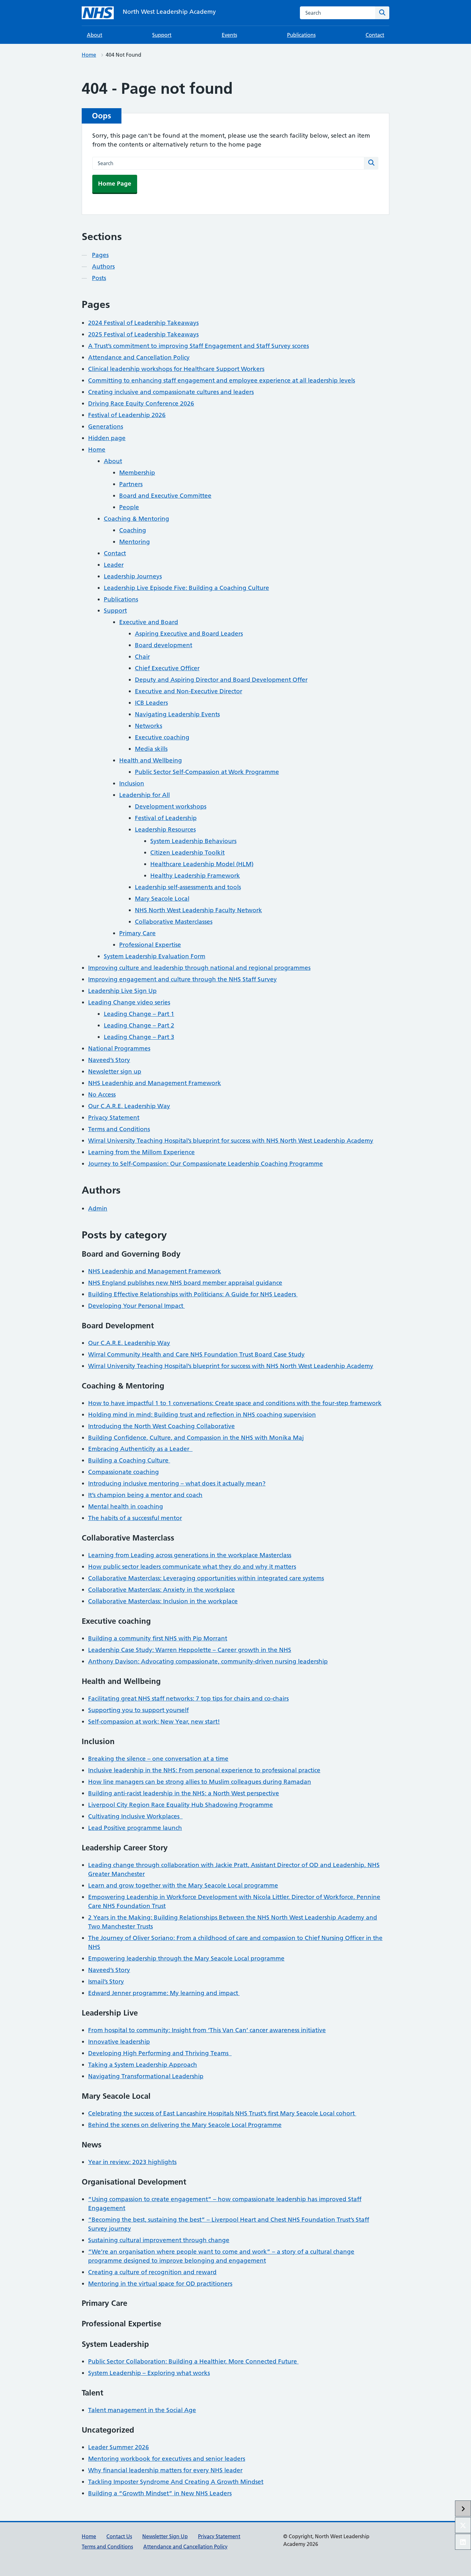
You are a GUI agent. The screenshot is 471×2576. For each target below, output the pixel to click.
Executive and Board (149, 622)
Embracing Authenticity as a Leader (140, 1449)
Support (162, 35)
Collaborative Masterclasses (174, 922)
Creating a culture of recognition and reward (152, 2272)
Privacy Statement (114, 1118)
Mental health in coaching (126, 1506)
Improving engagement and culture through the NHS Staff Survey (182, 979)
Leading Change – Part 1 (139, 1014)
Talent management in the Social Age (142, 2410)
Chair (142, 657)
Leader (114, 565)
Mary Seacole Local (162, 899)
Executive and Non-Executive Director (189, 691)
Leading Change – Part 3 (139, 1037)
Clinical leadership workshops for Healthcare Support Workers (176, 369)
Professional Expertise (150, 945)
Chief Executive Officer (167, 668)
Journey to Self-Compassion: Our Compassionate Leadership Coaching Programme (206, 1164)
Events (229, 35)
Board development (164, 645)
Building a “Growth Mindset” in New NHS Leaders (160, 2493)
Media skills (151, 749)
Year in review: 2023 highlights (132, 2162)
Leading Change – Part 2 (139, 1025)
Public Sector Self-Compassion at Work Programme (207, 772)
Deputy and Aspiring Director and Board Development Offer (221, 680)
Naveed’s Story (109, 1060)
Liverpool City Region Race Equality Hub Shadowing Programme (181, 1805)
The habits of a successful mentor (135, 1518)
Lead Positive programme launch (135, 1828)
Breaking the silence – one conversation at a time (158, 1759)
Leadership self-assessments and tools (188, 887)
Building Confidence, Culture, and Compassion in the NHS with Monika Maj (196, 1438)
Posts (99, 278)
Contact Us (119, 2536)
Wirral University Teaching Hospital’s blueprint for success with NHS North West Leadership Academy (231, 1141)
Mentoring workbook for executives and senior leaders (167, 2459)
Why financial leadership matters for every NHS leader (165, 2470)
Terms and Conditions (119, 1129)
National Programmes (119, 1048)
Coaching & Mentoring (136, 519)
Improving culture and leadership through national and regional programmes (199, 968)
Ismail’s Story (106, 1981)
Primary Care (137, 933)
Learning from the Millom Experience (141, 1152)
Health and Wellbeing (151, 760)
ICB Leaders (151, 703)
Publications (301, 35)
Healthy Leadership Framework (195, 876)
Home (89, 55)
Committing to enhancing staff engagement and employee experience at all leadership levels (222, 380)
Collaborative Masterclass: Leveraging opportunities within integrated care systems (206, 1578)
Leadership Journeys (133, 576)
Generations (106, 427)
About (95, 35)
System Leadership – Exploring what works (149, 2373)
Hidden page (107, 438)
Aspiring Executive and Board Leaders (189, 634)
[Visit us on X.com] (463, 2525)
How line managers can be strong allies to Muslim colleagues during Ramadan (200, 1782)
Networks (149, 726)
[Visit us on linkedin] (463, 2542)
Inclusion (132, 783)
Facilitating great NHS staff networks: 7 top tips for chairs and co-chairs (188, 1699)
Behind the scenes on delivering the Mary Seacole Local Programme (185, 2125)
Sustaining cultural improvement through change (159, 2240)
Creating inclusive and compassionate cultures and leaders (171, 392)
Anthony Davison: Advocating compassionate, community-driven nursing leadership (208, 1661)
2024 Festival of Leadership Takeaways (143, 323)
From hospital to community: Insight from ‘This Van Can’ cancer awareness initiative (207, 2030)
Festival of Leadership (166, 818)
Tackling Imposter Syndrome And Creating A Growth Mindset (176, 2482)
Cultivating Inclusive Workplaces (135, 1816)
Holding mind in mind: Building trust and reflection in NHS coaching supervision (202, 1415)
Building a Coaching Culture (129, 1460)
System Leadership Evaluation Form (155, 956)
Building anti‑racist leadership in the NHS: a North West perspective (184, 1793)
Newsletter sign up (115, 1071)
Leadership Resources (165, 829)
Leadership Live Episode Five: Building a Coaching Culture (186, 588)
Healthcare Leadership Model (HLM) (202, 864)
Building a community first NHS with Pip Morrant (158, 1638)
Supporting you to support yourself (138, 1710)
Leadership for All (145, 795)
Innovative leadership (119, 2042)
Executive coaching (162, 737)
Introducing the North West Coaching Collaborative (161, 1426)
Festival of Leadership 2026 (127, 415)
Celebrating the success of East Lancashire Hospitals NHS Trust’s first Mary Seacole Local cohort (222, 2113)
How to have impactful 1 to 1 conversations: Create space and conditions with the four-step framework (235, 1403)
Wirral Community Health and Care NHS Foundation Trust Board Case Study (196, 1354)
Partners (131, 484)
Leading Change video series (129, 1002)
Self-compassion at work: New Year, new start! (154, 1722)
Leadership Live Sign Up (122, 991)
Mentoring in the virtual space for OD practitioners (160, 2284)
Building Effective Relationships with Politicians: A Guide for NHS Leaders (193, 1294)
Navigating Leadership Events (177, 714)
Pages (100, 255)
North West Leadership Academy (169, 12)
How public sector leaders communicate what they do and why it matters (192, 1567)
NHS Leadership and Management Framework (155, 1083)
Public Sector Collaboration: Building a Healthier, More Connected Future (193, 2361)
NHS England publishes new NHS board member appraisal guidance (185, 1283)
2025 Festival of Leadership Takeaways (143, 334)
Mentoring (135, 542)
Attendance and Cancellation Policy (139, 357)
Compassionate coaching (124, 1472)
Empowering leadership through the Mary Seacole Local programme (186, 1958)
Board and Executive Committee (165, 496)
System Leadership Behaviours (193, 841)
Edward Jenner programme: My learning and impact (164, 1993)
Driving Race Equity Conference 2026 (141, 403)
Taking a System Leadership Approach (143, 2065)
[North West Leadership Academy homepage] (98, 13)
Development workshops (171, 806)
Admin (98, 1208)
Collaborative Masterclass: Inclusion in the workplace (163, 1601)
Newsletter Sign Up (165, 2536)
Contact (375, 35)
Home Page (115, 184)
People (129, 507)
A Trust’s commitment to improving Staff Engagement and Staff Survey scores (198, 346)
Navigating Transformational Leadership (146, 2076)
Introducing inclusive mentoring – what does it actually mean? (177, 1483)
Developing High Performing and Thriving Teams (160, 2053)
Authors (103, 266)
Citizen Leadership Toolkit (187, 853)
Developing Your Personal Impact (136, 1306)
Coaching (133, 530)
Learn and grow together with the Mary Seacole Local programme (183, 1885)
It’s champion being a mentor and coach (145, 1495)
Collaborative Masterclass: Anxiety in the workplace (161, 1590)
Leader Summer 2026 (119, 2447)
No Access (102, 1095)
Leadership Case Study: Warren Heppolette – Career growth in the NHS (190, 1650)
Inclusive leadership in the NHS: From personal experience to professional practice (204, 1770)
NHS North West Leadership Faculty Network (198, 910)
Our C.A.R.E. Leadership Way (129, 1106)
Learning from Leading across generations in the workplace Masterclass (190, 1555)
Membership (137, 473)
